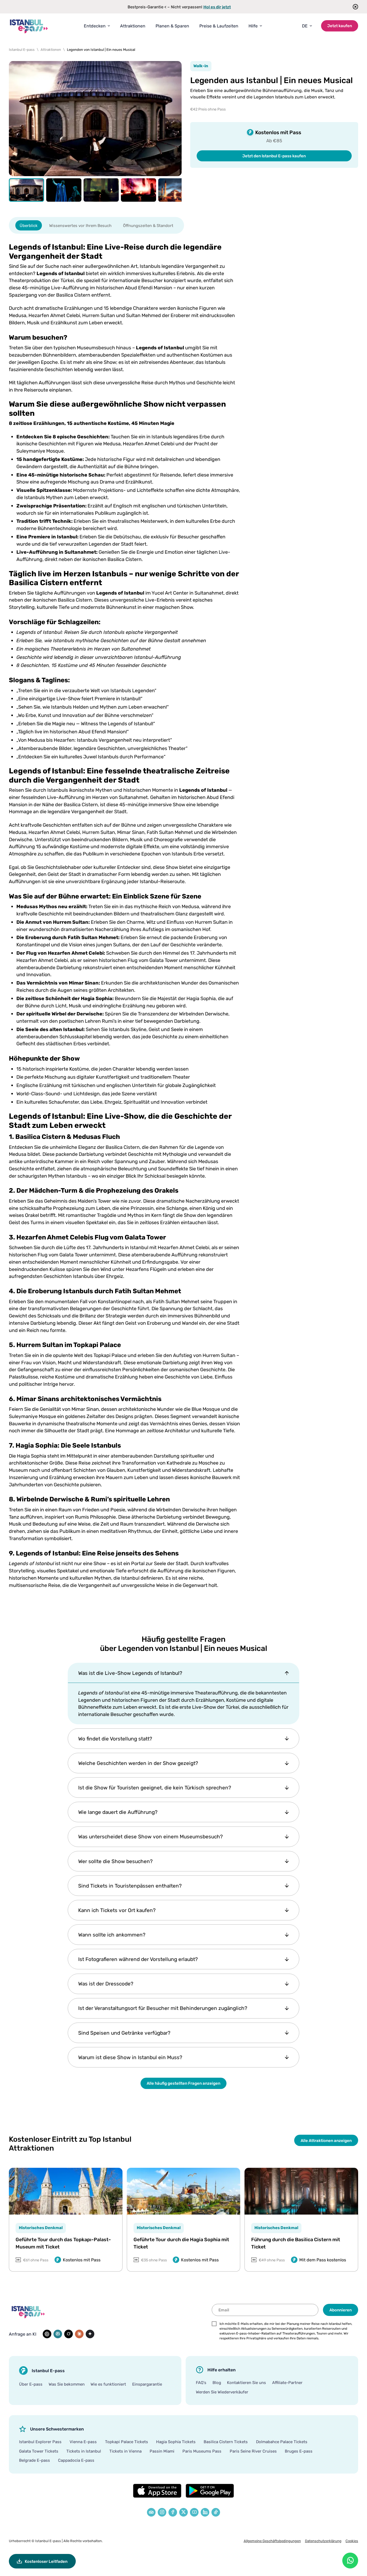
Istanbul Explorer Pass (40, 2442)
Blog (217, 2382)
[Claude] (79, 2334)
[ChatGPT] (47, 2334)
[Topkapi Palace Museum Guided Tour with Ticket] (66, 2191)
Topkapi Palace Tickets (127, 2442)
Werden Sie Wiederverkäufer (222, 2392)
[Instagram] (162, 2512)
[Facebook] (173, 2512)
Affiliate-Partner (287, 2382)
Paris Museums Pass (202, 2451)
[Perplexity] (58, 2334)
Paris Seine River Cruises (253, 2451)
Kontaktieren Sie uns (247, 2382)
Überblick (29, 225)
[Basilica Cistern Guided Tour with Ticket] (301, 2191)
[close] (354, 7)
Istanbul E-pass (48, 2541)
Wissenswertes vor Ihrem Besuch (80, 225)
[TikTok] (216, 2512)
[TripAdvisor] (151, 2512)
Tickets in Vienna (125, 2451)
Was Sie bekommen (67, 2384)
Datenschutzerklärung (323, 2541)
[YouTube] (194, 2512)
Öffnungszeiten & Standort (148, 225)
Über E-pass (31, 2384)
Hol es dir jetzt (217, 7)
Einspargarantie (147, 2384)
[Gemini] (90, 2334)
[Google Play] (210, 2491)
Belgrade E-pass (35, 2460)
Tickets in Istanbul (84, 2451)
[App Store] (157, 2491)
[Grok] (69, 2334)
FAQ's (201, 2382)
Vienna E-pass (83, 2442)
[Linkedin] (205, 2512)
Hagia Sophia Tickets (176, 2442)
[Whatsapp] (350, 2561)
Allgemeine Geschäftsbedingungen (272, 2541)
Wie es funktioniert (108, 2384)
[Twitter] (183, 2512)
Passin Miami (162, 2451)
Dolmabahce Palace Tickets (282, 2442)
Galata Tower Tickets (39, 2451)
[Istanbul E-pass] (29, 26)
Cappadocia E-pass (76, 2460)
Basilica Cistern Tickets (226, 2442)
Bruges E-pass (299, 2451)
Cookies (352, 2541)
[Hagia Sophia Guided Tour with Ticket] (184, 2191)
